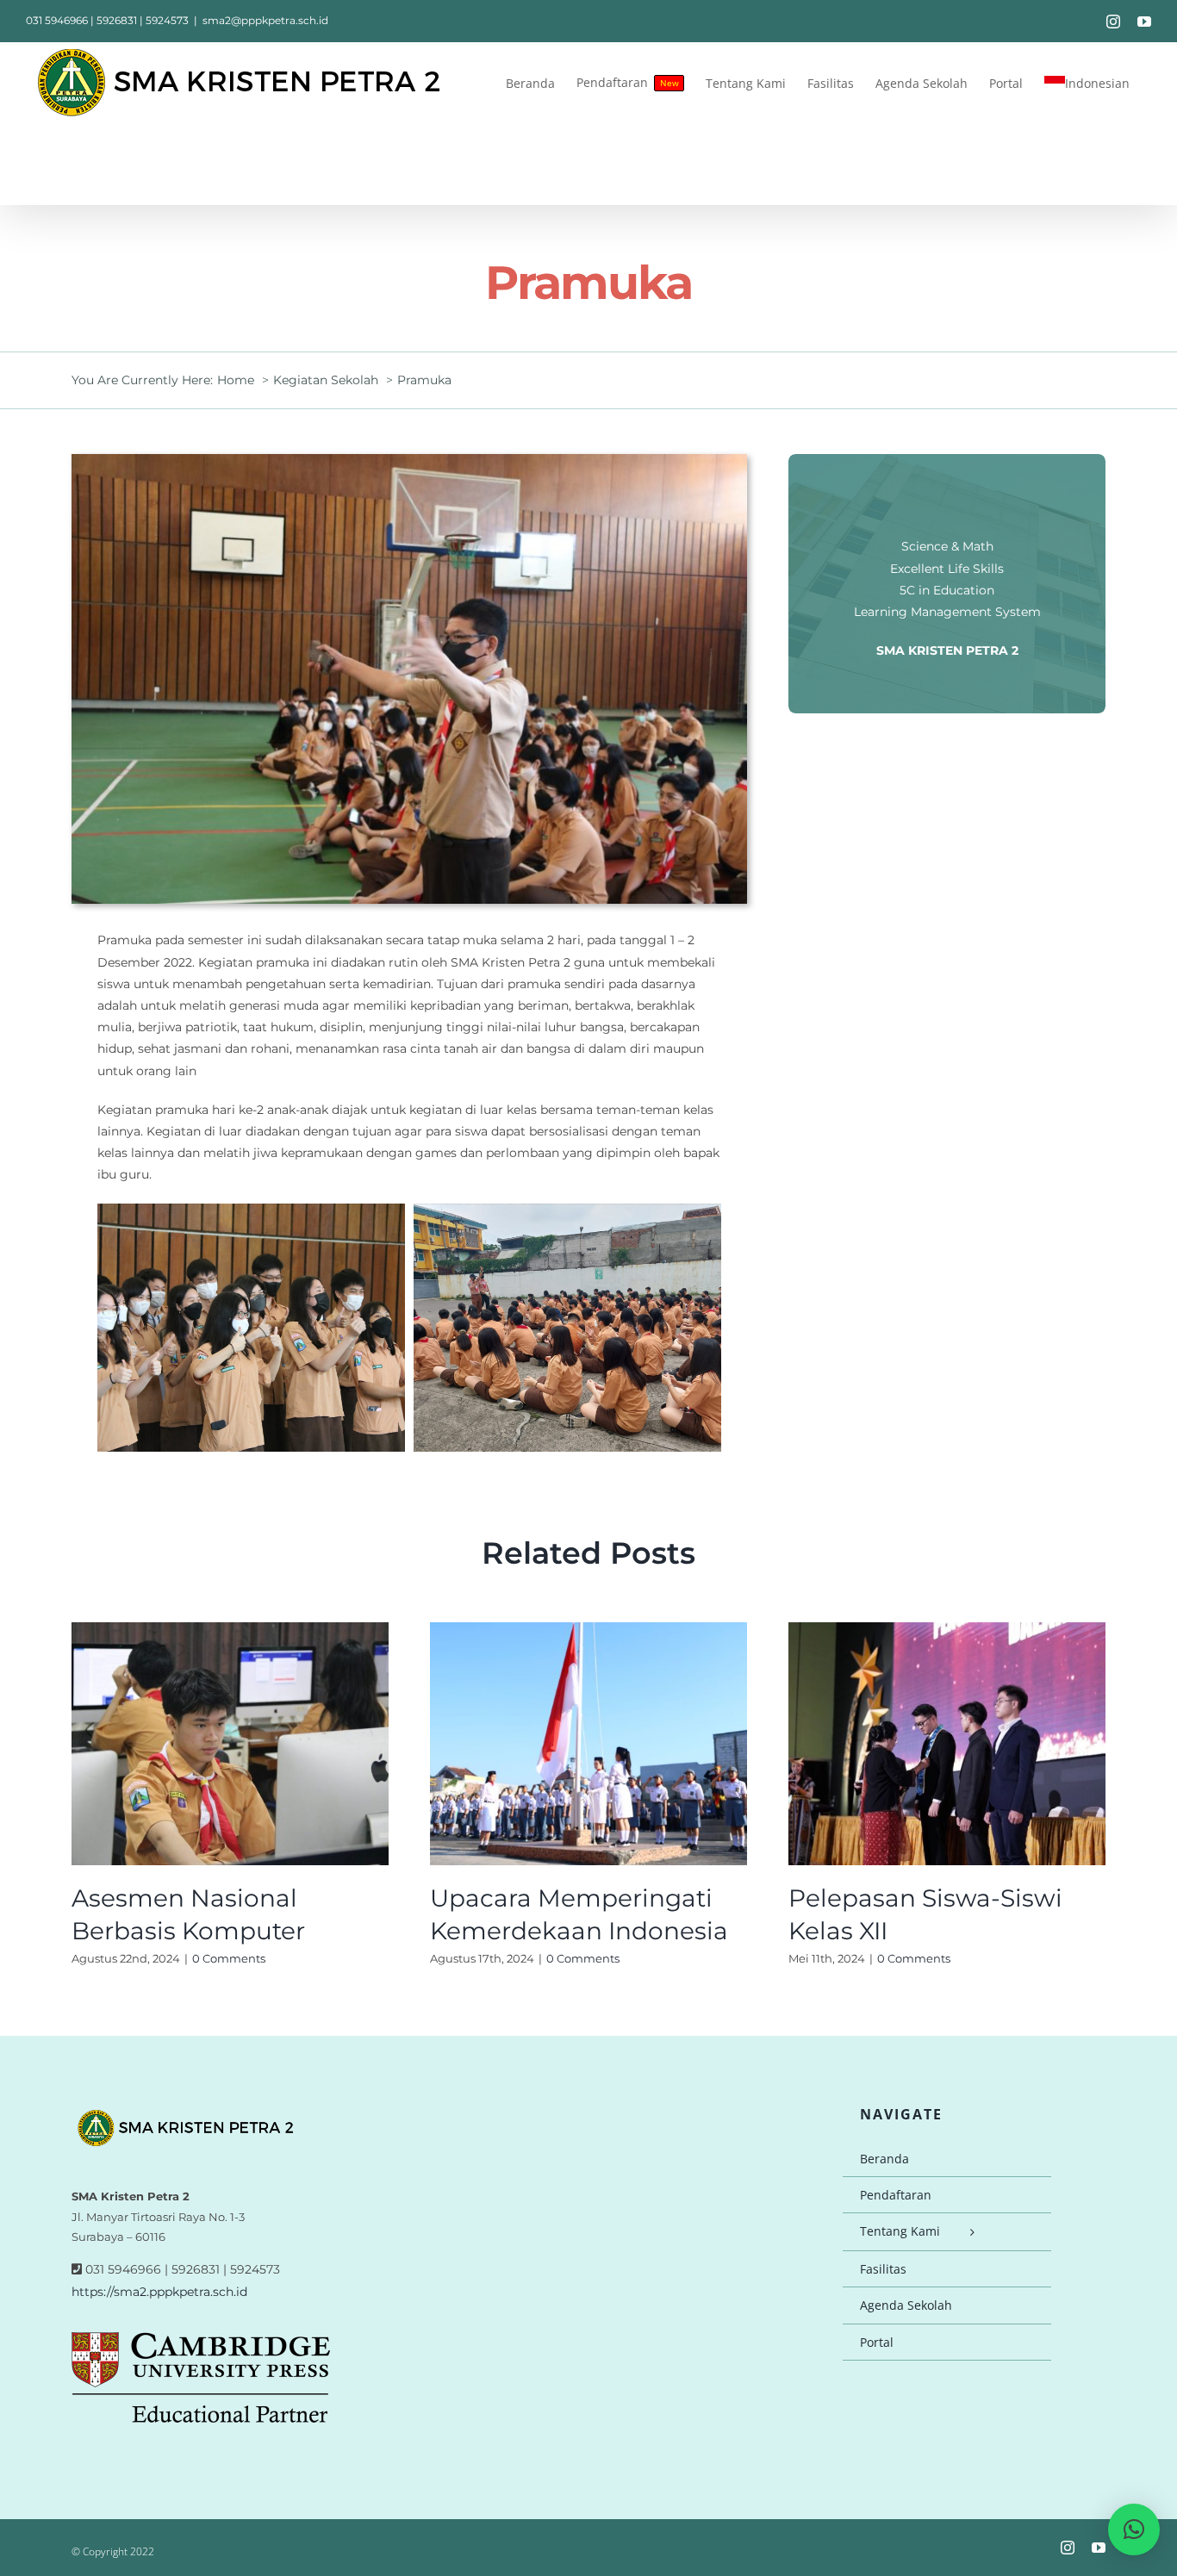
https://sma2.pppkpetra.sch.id (159, 2292)
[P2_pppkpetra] (409, 460)
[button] (1134, 2529)
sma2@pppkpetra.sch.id (265, 20)
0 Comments (229, 1958)
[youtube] (1099, 2548)
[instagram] (1068, 2548)
